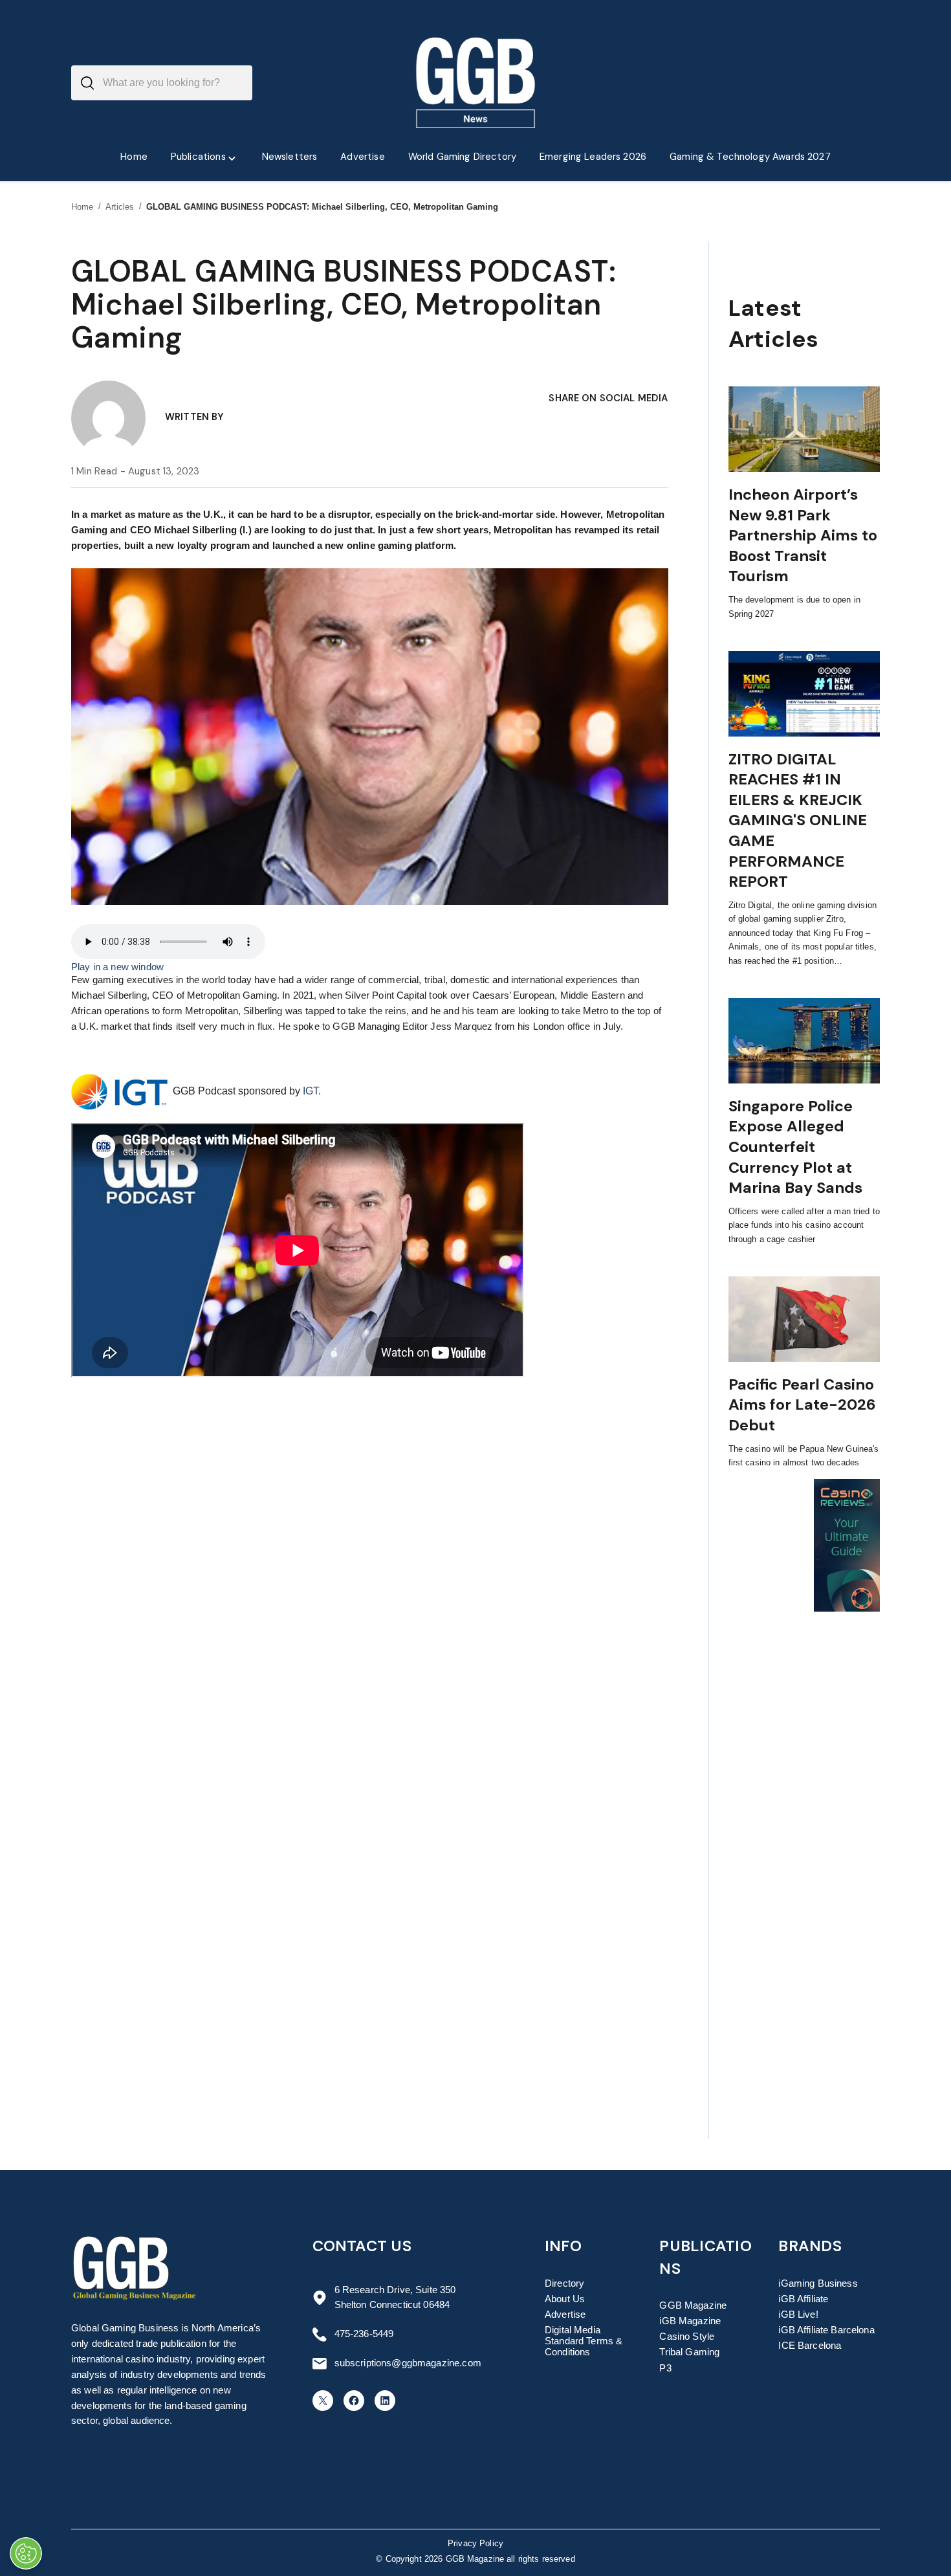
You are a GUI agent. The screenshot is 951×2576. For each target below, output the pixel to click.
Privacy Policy (475, 2544)
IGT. (312, 1091)
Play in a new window (117, 967)
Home (82, 207)
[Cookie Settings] (26, 2553)
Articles (120, 207)
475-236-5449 (364, 2334)
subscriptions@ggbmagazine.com (408, 2363)
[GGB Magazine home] (476, 83)
